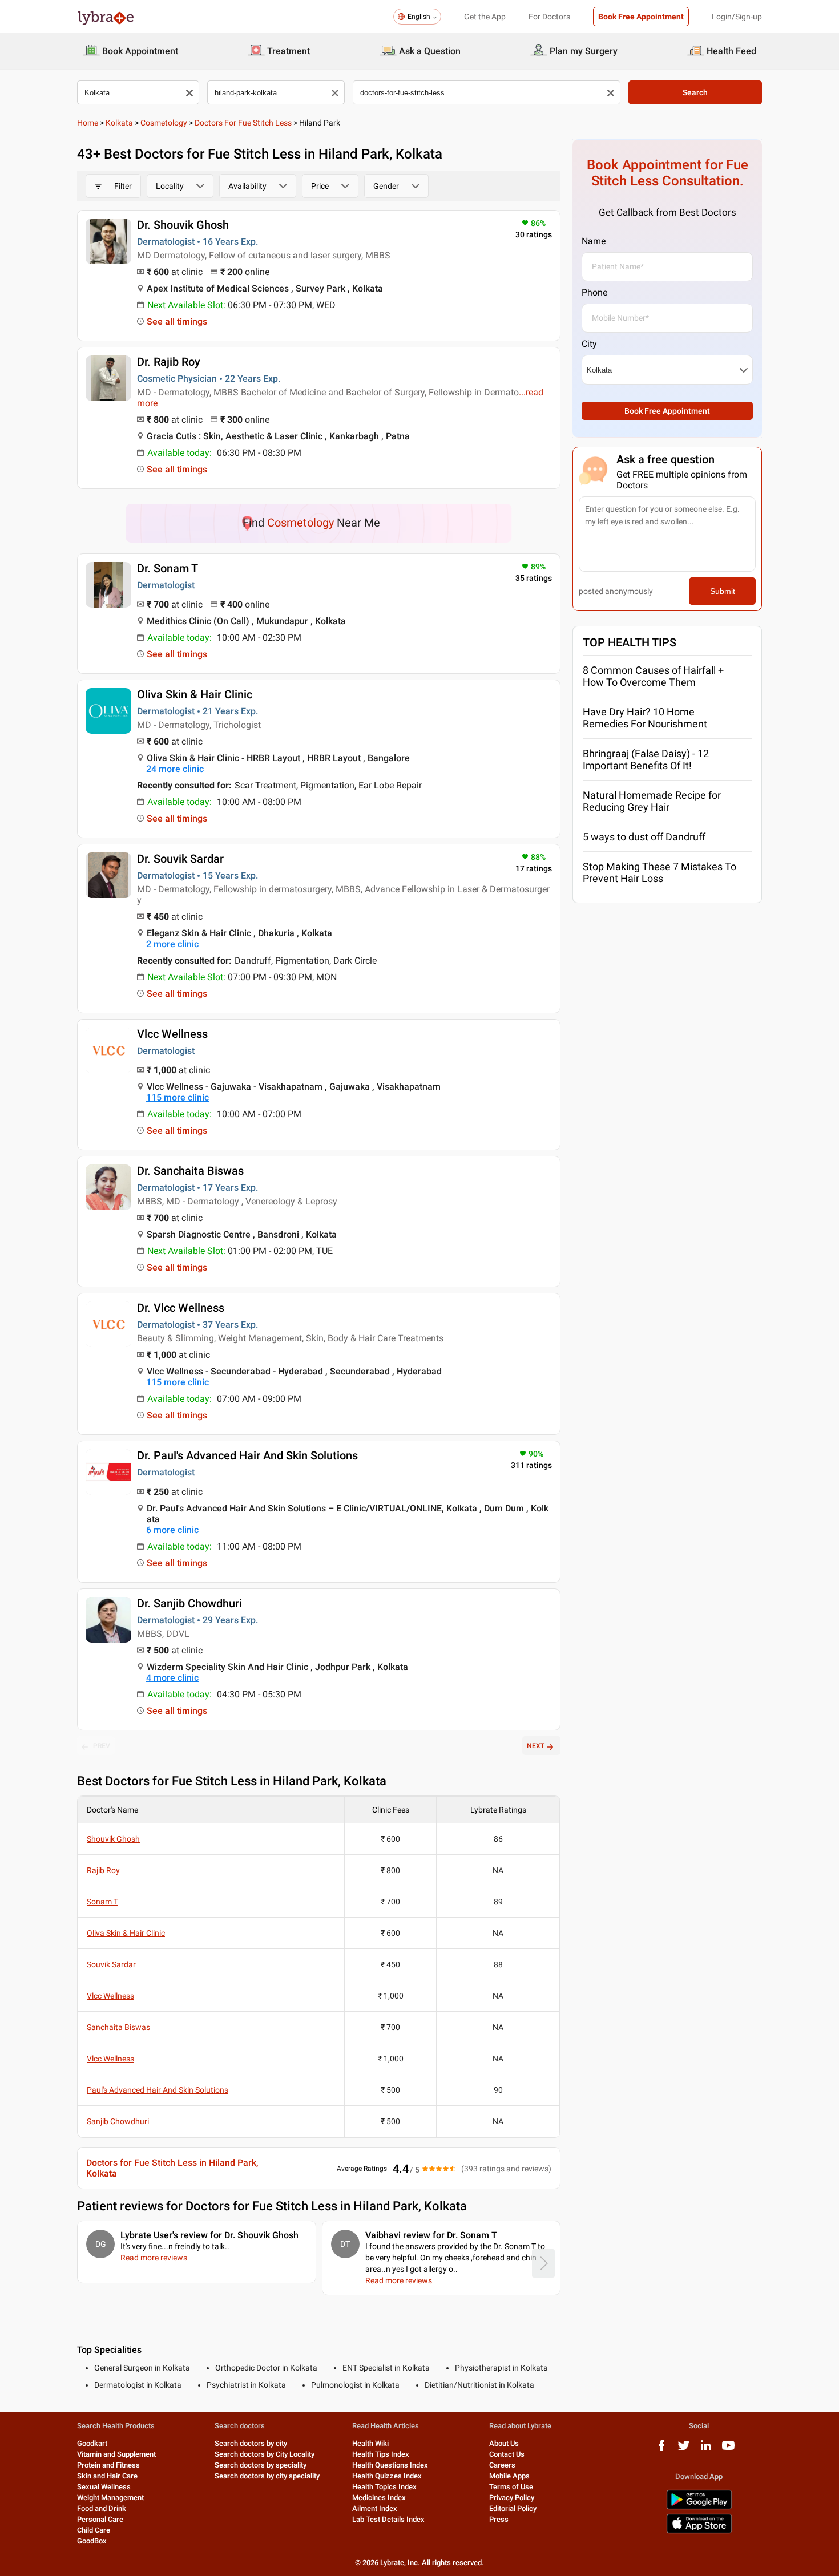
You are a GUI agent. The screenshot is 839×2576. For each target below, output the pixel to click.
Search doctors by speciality (261, 2465)
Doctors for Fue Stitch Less (243, 123)
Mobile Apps (509, 2476)
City (589, 344)
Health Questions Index (390, 2465)
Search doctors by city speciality (267, 2476)
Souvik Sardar (111, 1964)
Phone (594, 292)
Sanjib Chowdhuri (118, 2121)
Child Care (94, 2530)
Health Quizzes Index (387, 2476)
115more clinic (178, 1097)
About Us (504, 2443)
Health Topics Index (384, 2487)
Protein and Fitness (108, 2465)
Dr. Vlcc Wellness (181, 1308)
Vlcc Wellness (172, 1034)
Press (499, 2519)
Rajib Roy (103, 1870)
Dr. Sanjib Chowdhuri (189, 1603)
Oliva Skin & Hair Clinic (195, 694)
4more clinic (172, 1678)
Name (594, 241)
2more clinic (172, 944)
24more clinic (175, 769)
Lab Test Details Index (388, 2519)
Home (88, 123)
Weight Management (110, 2498)
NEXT (536, 1746)
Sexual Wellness (104, 2487)
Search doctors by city (251, 2443)
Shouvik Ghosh (113, 1839)
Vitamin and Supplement (116, 2454)
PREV (102, 1746)
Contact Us (507, 2454)
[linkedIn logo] (706, 2450)
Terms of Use (511, 2487)
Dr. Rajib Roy (169, 362)
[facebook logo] (661, 2450)
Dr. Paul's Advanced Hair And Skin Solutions (247, 1455)
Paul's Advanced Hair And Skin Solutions (158, 2090)
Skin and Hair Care (107, 2476)
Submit (723, 591)
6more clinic (172, 1530)
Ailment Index (375, 2508)
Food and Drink (102, 2508)
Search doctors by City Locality (265, 2454)
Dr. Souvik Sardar (180, 859)
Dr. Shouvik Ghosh (183, 225)
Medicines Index (379, 2498)
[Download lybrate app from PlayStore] (699, 2507)
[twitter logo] (684, 2450)
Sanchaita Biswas (118, 2027)
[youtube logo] (728, 2450)
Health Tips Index (381, 2454)
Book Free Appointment (641, 17)
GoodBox (92, 2541)
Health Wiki (370, 2443)
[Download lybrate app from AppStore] (699, 2531)
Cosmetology (164, 123)
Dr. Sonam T (168, 568)
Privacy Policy (512, 2498)
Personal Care (100, 2519)
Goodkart (92, 2443)
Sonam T (102, 1902)
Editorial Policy (513, 2508)
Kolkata (119, 123)
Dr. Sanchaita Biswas (190, 1171)
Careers (502, 2465)
